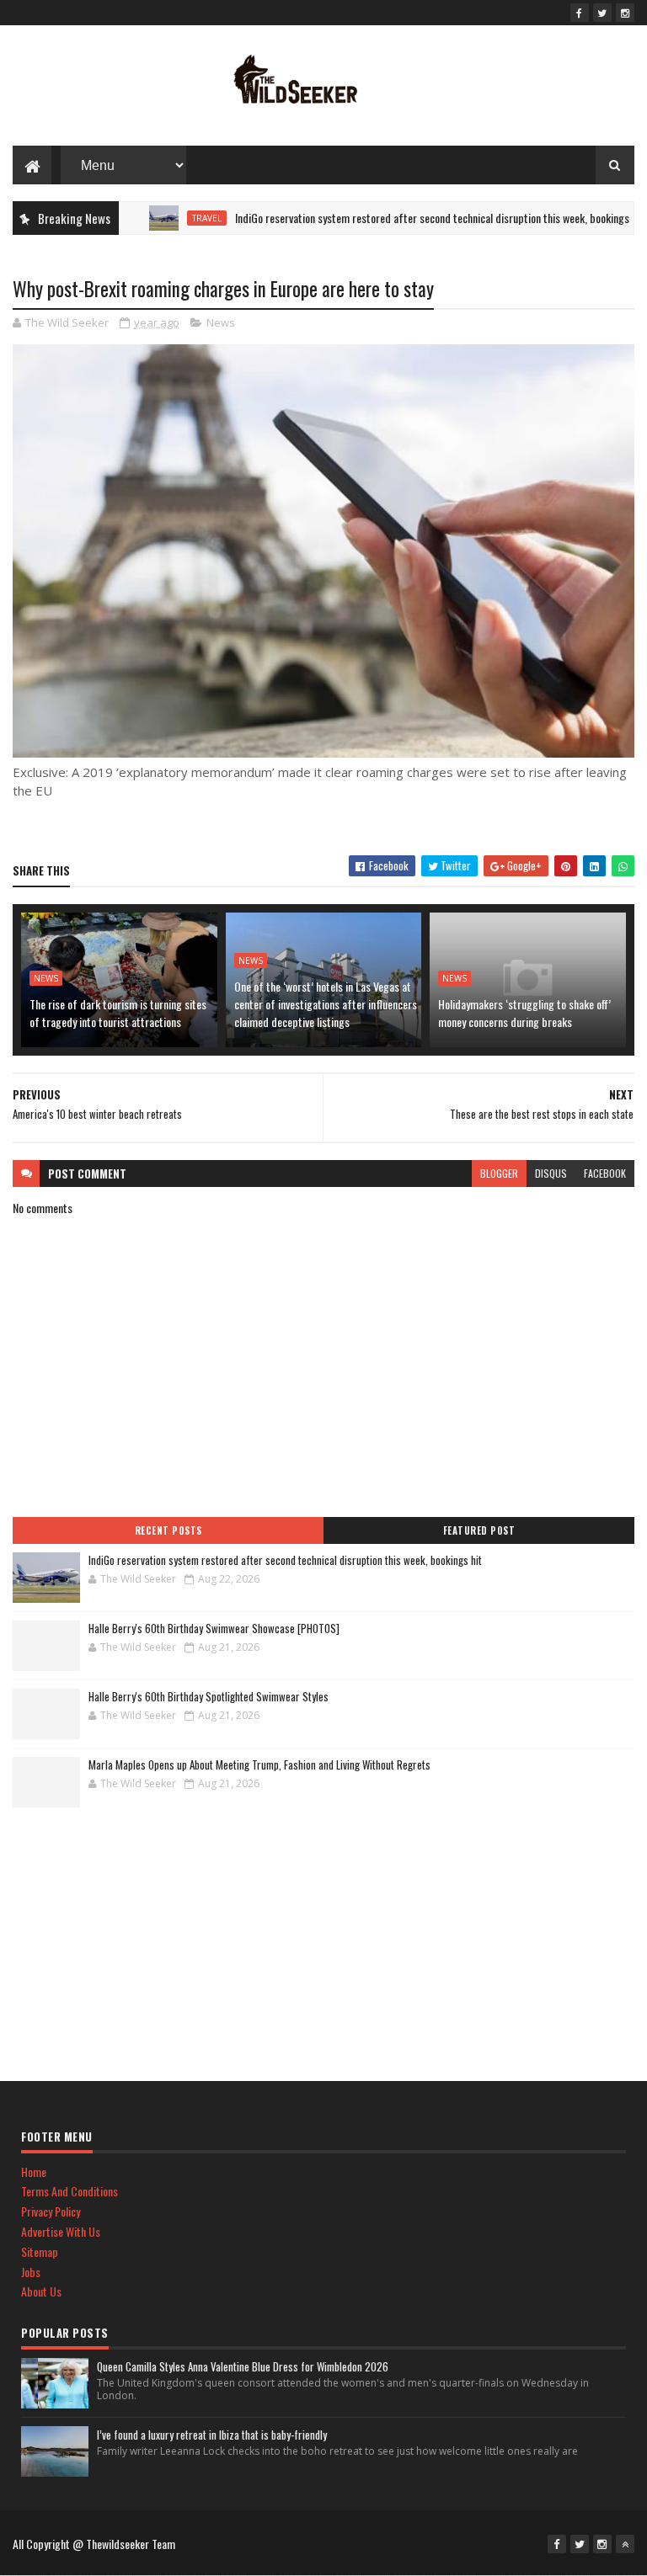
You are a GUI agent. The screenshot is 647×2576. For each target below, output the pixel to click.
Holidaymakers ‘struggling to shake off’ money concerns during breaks (524, 1013)
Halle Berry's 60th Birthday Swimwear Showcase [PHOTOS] (214, 1628)
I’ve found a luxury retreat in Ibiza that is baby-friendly (212, 2435)
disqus (551, 1173)
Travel (171, 218)
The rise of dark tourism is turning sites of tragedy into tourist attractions (118, 1013)
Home (34, 2172)
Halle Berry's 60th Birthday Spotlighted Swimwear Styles (209, 1696)
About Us (41, 2291)
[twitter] (602, 13)
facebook (605, 1173)
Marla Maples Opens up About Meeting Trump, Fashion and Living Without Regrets (259, 1764)
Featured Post (479, 1530)
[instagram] (625, 13)
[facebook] (580, 13)
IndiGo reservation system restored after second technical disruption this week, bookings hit (403, 218)
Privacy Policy (51, 2211)
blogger (499, 1173)
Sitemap (40, 2251)
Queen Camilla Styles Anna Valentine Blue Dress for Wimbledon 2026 (243, 2366)
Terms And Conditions (70, 2191)
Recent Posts (168, 1530)
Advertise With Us (61, 2231)
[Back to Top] (625, 2544)
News (221, 322)
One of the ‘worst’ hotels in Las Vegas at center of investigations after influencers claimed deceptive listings (326, 1004)
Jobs (31, 2272)
